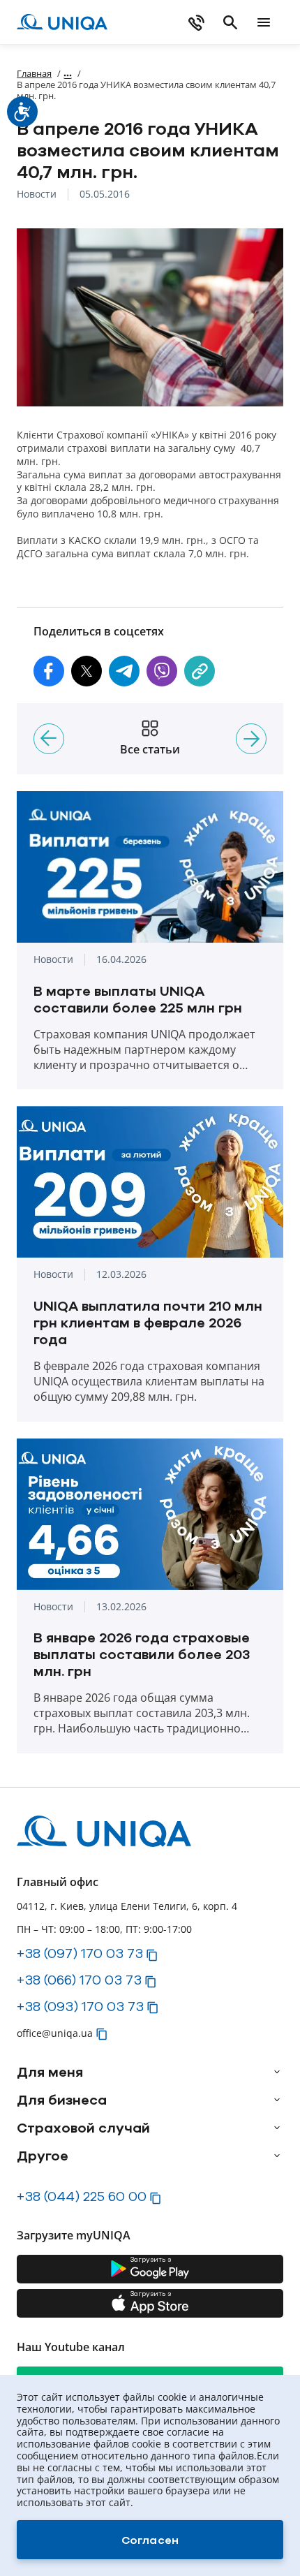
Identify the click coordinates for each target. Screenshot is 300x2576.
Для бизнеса (62, 2100)
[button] (49, 671)
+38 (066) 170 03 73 (79, 1980)
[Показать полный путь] (68, 73)
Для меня (50, 2072)
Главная (34, 73)
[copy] (200, 671)
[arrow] (277, 2072)
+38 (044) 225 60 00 (82, 2196)
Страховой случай (83, 2128)
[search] (230, 22)
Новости (37, 194)
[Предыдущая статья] (49, 739)
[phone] (197, 22)
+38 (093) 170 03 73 (80, 2006)
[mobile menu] (264, 22)
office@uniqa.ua (55, 2033)
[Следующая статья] (251, 739)
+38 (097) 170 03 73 (80, 1953)
